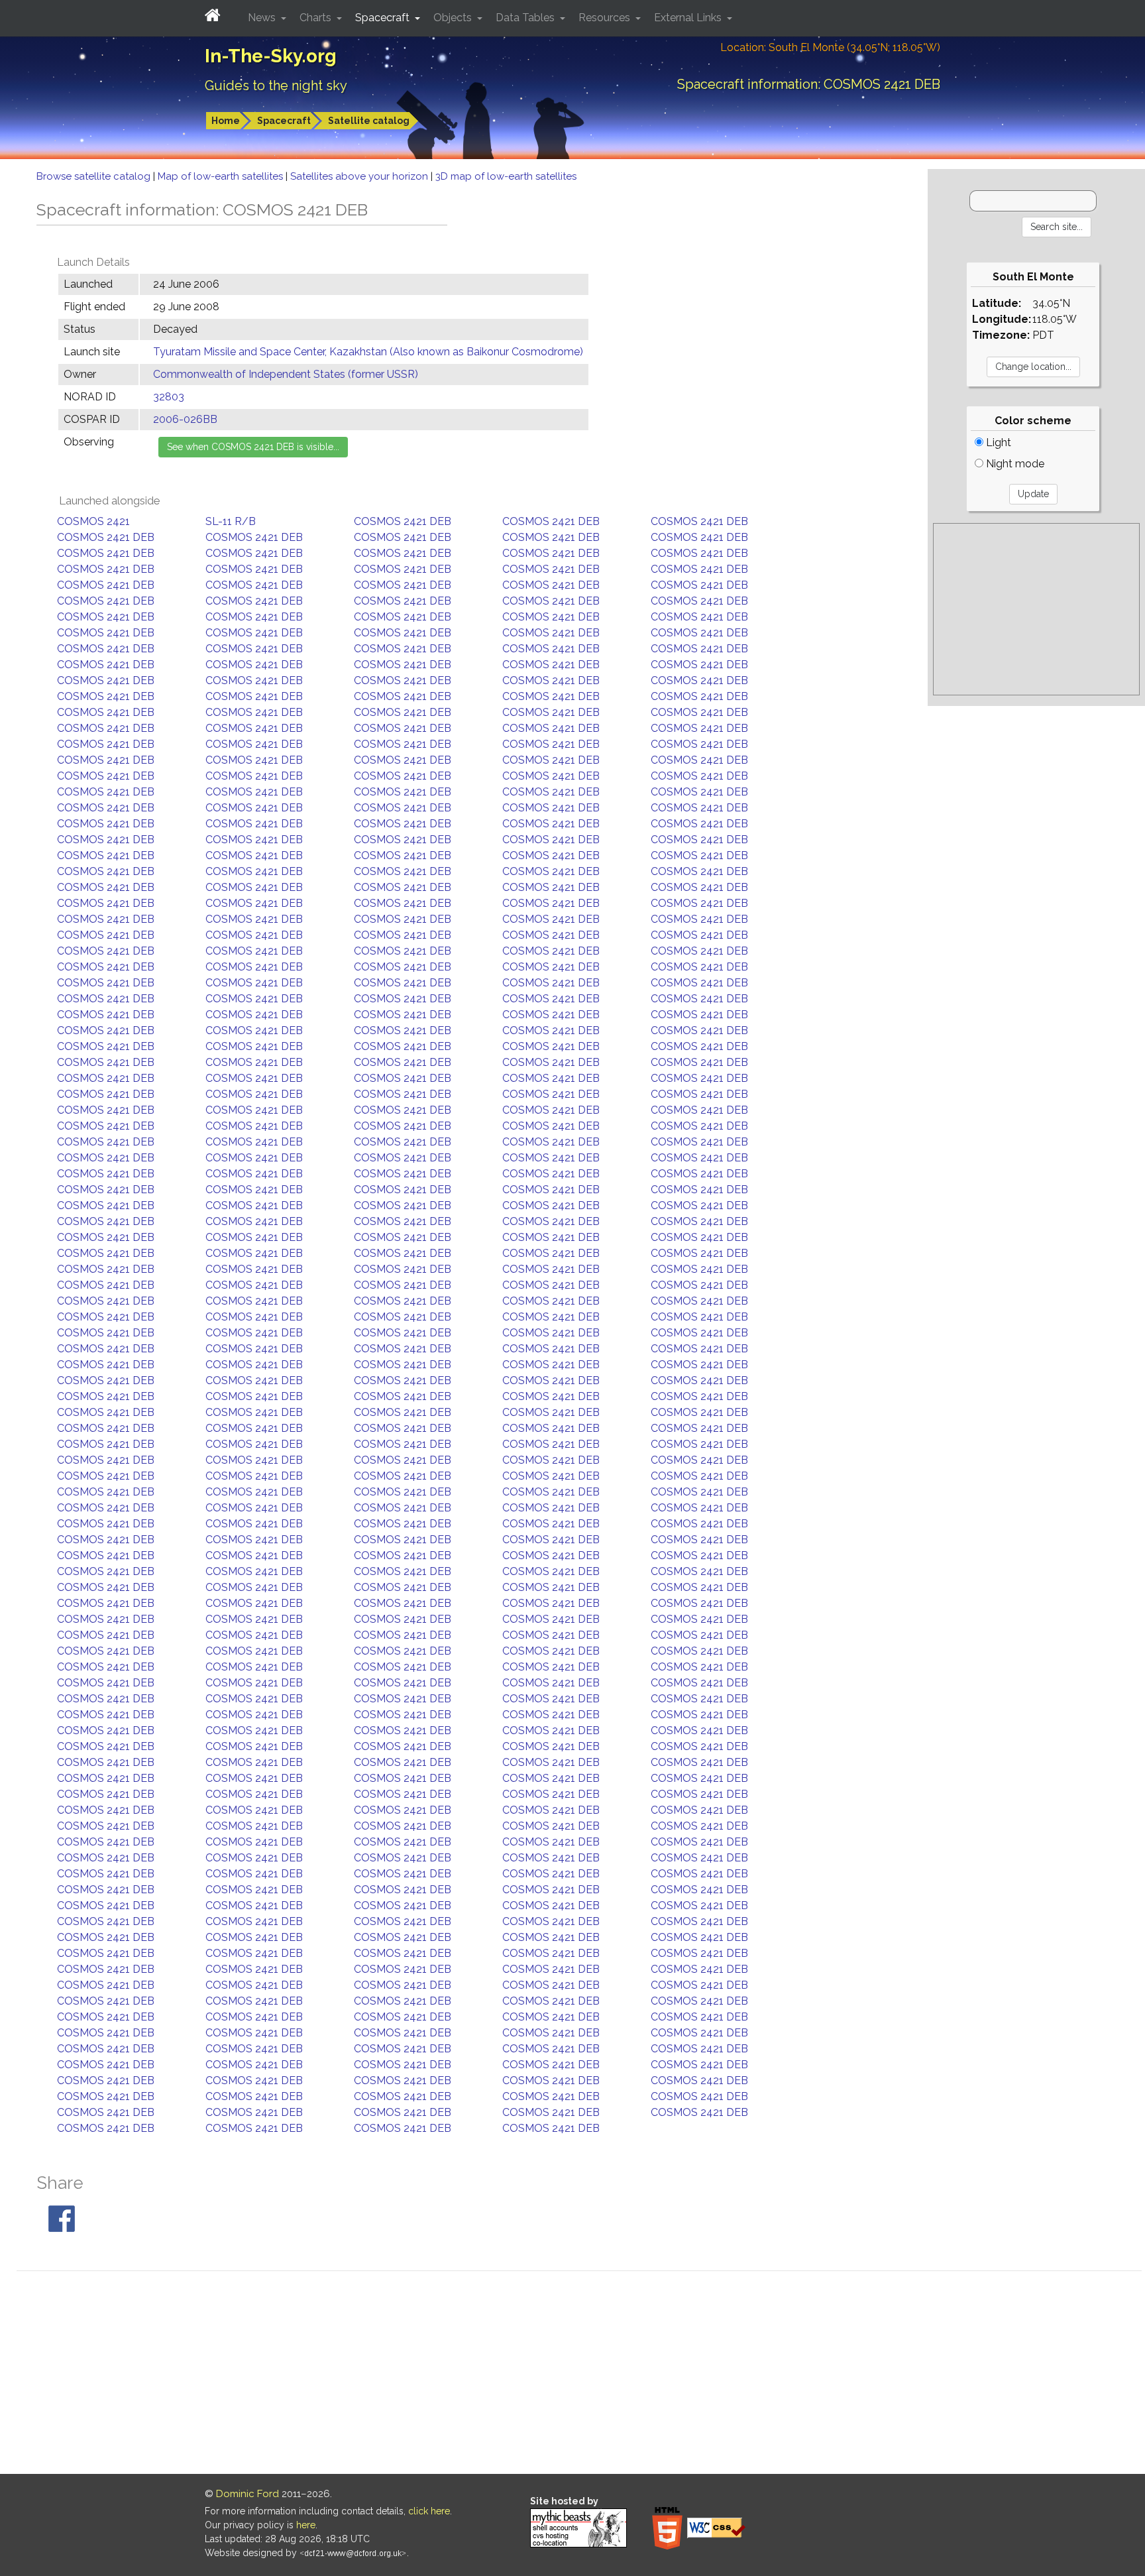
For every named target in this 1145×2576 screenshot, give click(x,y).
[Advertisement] (1036, 609)
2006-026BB (185, 419)
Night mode (1014, 464)
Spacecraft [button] (384, 18)
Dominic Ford (247, 2494)
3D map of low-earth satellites (506, 176)
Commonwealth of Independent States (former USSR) (286, 374)
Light (997, 442)
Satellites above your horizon (360, 176)
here (306, 2525)
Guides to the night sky (276, 86)
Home (226, 121)
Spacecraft (284, 121)
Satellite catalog (369, 121)
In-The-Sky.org (271, 56)
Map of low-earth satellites (222, 176)
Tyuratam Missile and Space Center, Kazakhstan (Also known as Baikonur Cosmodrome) (368, 352)
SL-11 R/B (231, 521)
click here (429, 2511)
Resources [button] (606, 18)
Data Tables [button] (526, 18)
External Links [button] (689, 18)
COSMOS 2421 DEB (403, 521)
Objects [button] (454, 18)
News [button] (263, 18)
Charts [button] (317, 18)
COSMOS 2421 (93, 521)
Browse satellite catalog (95, 176)
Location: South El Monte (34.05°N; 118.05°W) (830, 47)
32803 (169, 397)
